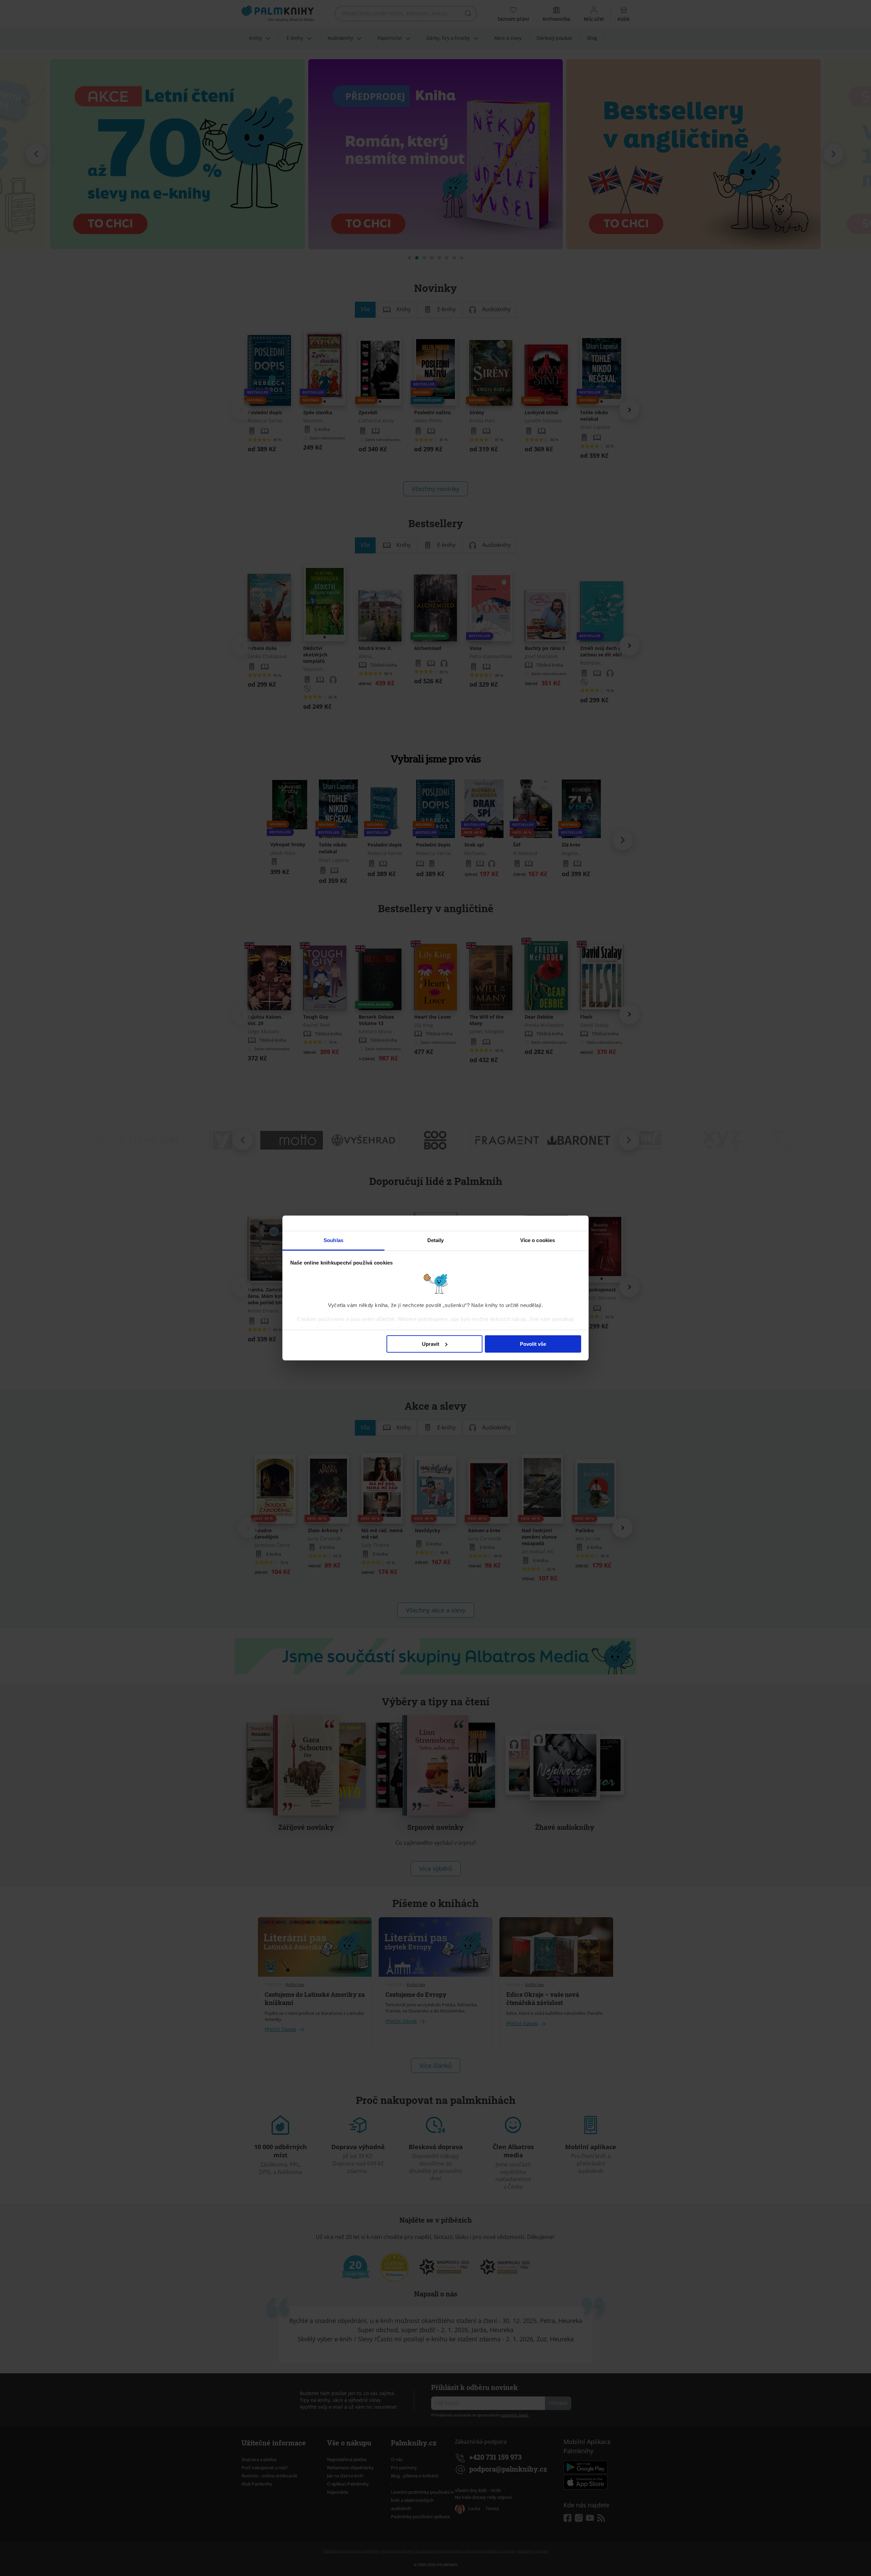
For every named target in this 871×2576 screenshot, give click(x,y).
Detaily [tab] (436, 1240)
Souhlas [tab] (333, 1240)
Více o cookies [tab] (538, 1240)
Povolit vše (533, 1344)
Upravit (431, 1344)
